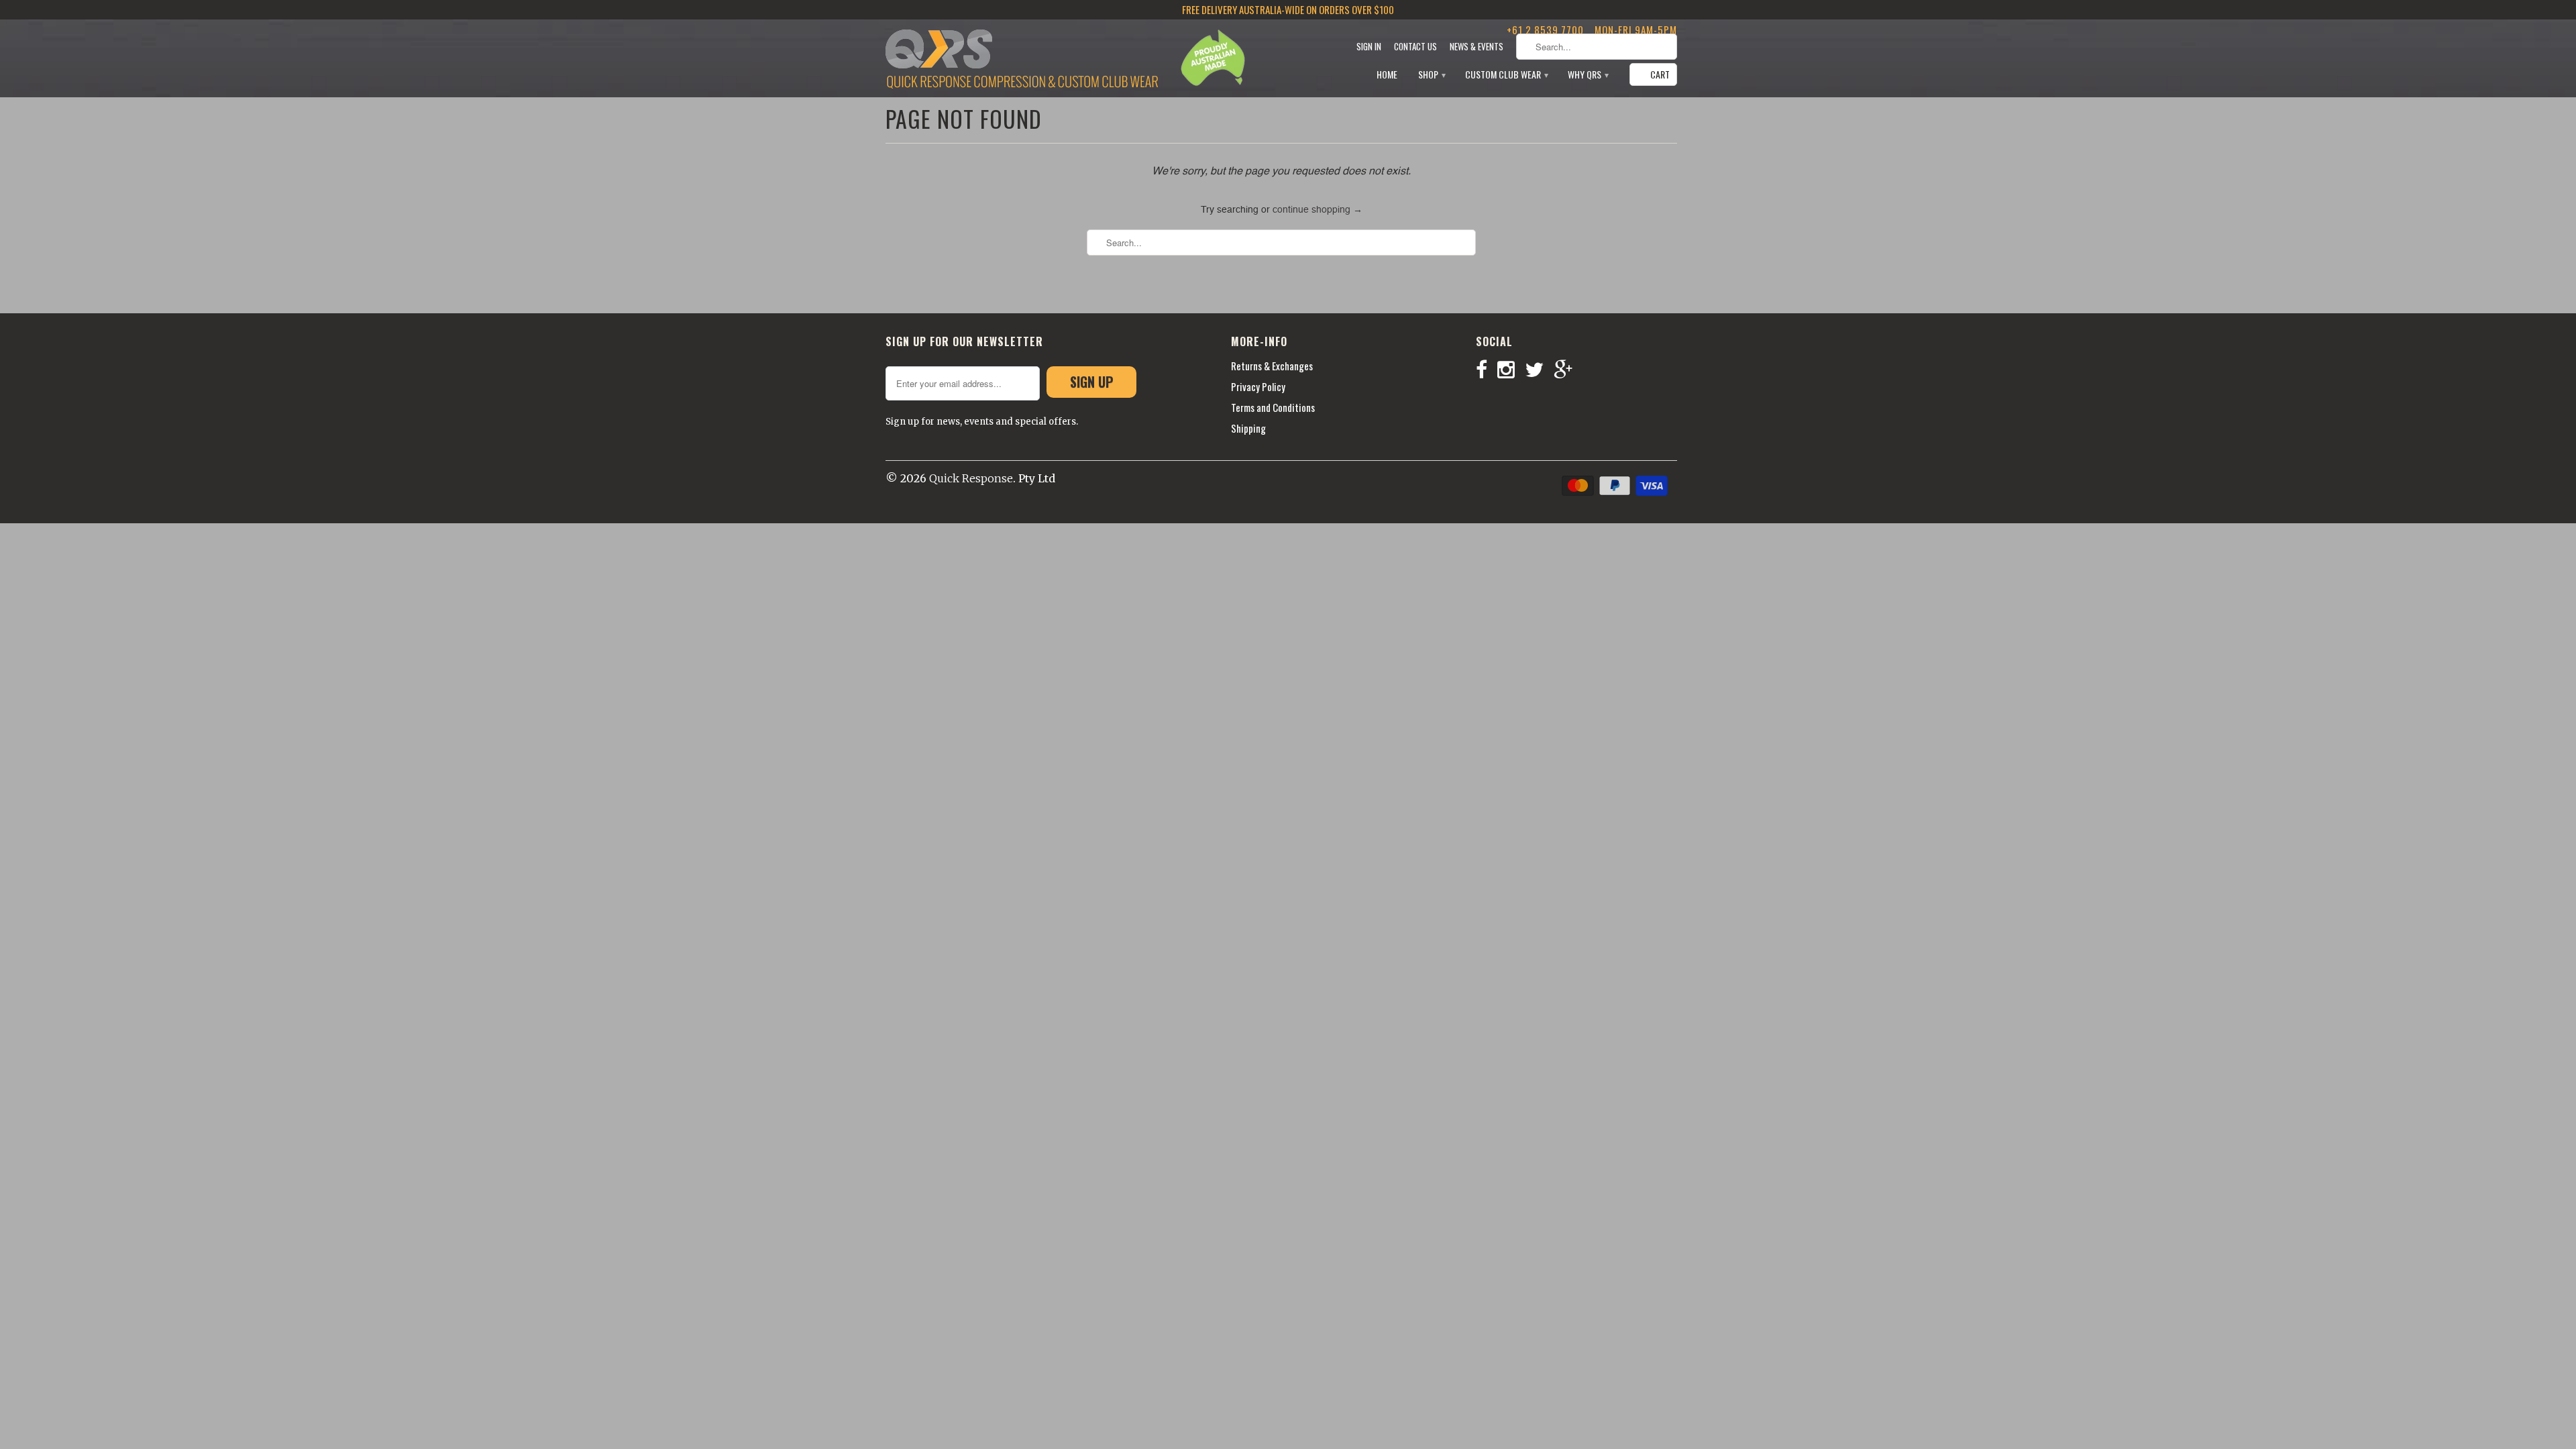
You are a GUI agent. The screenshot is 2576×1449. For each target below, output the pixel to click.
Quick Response (971, 478)
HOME (1387, 75)
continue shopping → (1318, 210)
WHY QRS (1588, 75)
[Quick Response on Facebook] (1487, 370)
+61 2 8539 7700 (1545, 30)
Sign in (1369, 47)
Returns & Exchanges (1272, 366)
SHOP (1431, 75)
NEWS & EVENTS (1477, 47)
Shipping (1248, 428)
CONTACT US (1415, 47)
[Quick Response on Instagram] (1511, 370)
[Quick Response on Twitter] (1539, 370)
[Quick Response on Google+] (1568, 370)
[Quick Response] (1022, 60)
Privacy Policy (1258, 386)
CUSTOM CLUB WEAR (1506, 75)
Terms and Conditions (1273, 407)
